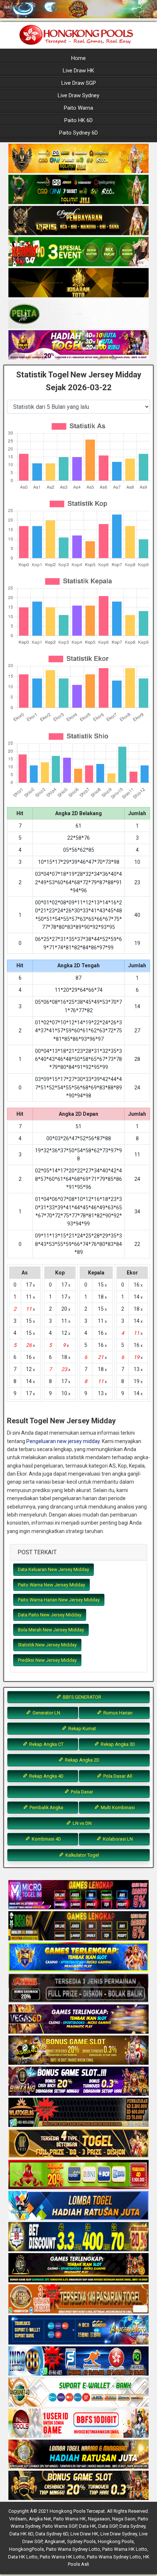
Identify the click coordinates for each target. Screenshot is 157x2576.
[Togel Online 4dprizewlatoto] (78, 2144)
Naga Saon (124, 2519)
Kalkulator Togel (82, 1855)
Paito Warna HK (70, 2519)
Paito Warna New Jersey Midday (51, 1585)
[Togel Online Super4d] (78, 221)
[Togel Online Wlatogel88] (78, 2113)
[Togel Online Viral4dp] (78, 345)
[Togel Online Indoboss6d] (78, 1926)
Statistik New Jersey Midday (47, 1645)
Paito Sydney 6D (78, 133)
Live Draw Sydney (78, 95)
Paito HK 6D (78, 120)
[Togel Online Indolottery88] (78, 2361)
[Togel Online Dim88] (78, 190)
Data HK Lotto (23, 2557)
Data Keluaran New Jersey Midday (53, 1569)
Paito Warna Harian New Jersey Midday (59, 1600)
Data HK (87, 2526)
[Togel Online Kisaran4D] (78, 252)
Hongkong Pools (116, 2541)
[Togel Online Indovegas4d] (78, 2486)
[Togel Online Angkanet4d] (78, 2392)
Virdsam (18, 2519)
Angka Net (40, 2519)
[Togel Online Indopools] (78, 2424)
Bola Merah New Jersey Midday (51, 1630)
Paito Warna (78, 108)
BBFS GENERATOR (81, 1697)
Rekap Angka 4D (46, 1776)
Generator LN (46, 1713)
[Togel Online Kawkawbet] (78, 1988)
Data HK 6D (21, 2534)
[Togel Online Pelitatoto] (78, 314)
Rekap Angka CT (46, 1744)
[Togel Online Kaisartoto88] (78, 2175)
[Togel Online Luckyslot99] (78, 2237)
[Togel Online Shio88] (78, 2455)
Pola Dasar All (117, 1776)
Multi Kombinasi (117, 1807)
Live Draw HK (78, 71)
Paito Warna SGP (60, 2526)
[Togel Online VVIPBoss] (78, 159)
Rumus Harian (117, 1713)
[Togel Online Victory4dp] (78, 1957)
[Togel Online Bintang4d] (78, 2082)
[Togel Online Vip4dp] (78, 2268)
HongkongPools (26, 2549)
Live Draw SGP (79, 83)
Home (78, 58)
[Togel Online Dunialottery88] (78, 2299)
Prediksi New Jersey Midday (47, 1660)
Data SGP (108, 2526)
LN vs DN (82, 1823)
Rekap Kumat (82, 1728)
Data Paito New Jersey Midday (50, 1615)
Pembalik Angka (46, 1807)
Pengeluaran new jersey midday (63, 1441)
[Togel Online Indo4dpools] (78, 2206)
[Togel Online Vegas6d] (78, 2019)
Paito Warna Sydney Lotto (73, 2549)
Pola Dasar (81, 1792)
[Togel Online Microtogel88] (78, 1895)
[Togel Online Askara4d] (78, 2050)
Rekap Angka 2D (82, 1760)
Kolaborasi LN (117, 1839)
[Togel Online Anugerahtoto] (78, 2330)
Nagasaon (99, 2519)
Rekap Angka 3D (117, 1744)
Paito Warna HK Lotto (125, 2549)
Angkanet (55, 2541)
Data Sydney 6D (52, 2534)
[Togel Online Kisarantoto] (78, 283)
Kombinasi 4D (46, 1839)
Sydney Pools (81, 2541)
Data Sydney (132, 2526)
